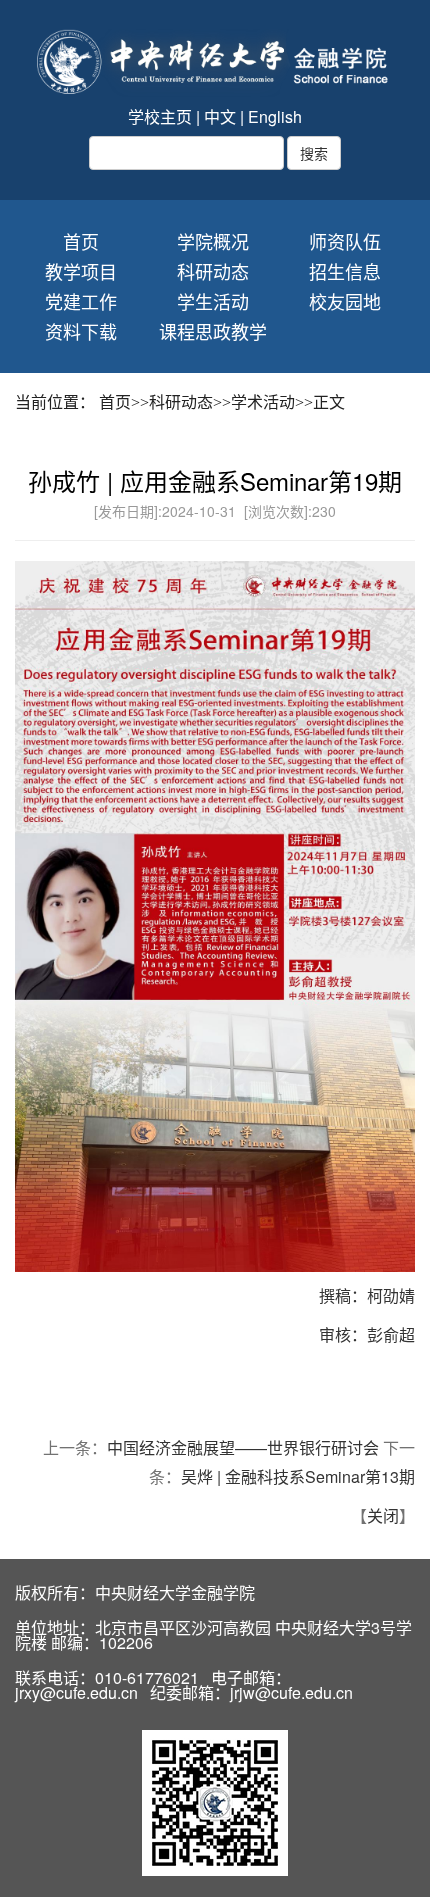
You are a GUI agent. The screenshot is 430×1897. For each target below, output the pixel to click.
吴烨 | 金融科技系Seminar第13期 (298, 1476)
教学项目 (81, 271)
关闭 (383, 1515)
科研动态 (213, 271)
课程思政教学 (213, 331)
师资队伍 (345, 241)
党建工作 (81, 301)
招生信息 (345, 271)
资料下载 (81, 331)
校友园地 (345, 301)
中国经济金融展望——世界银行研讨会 (243, 1447)
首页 (81, 241)
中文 (220, 116)
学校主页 (160, 116)
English (275, 116)
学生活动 (213, 301)
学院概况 (213, 241)
